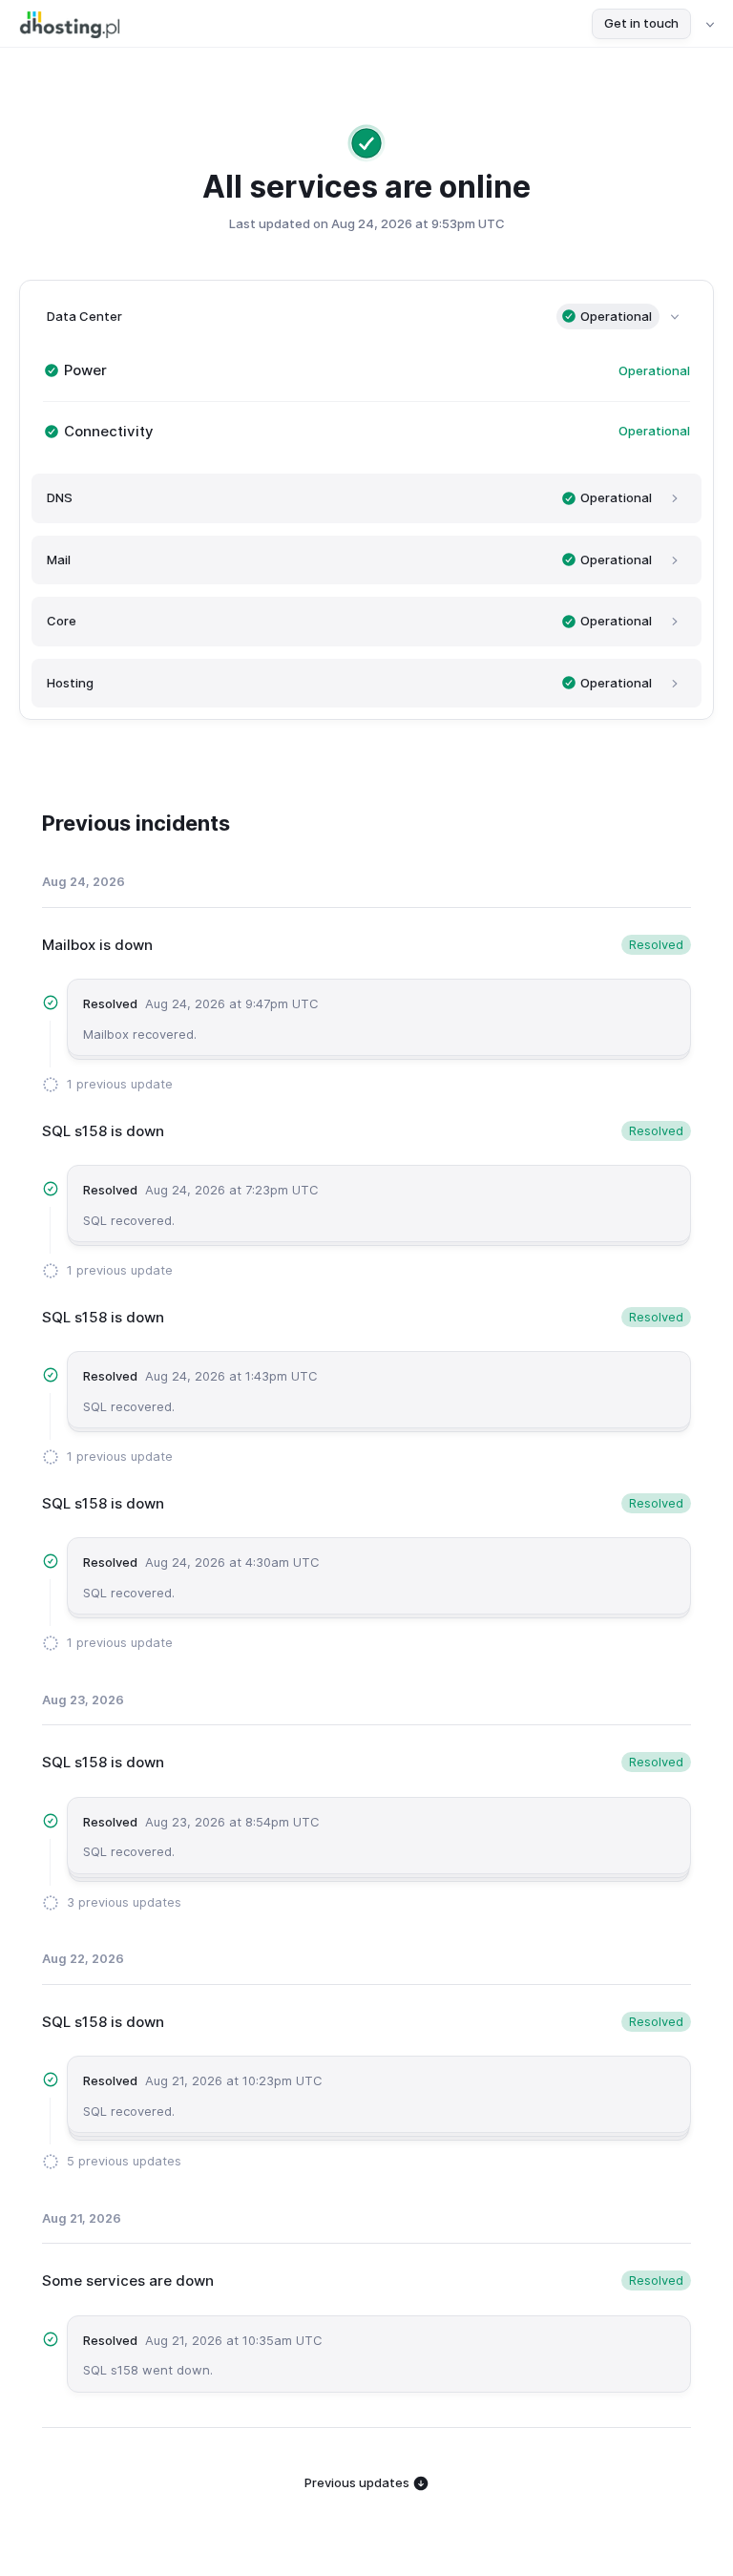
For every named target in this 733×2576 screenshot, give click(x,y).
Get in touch (641, 23)
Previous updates (358, 2482)
